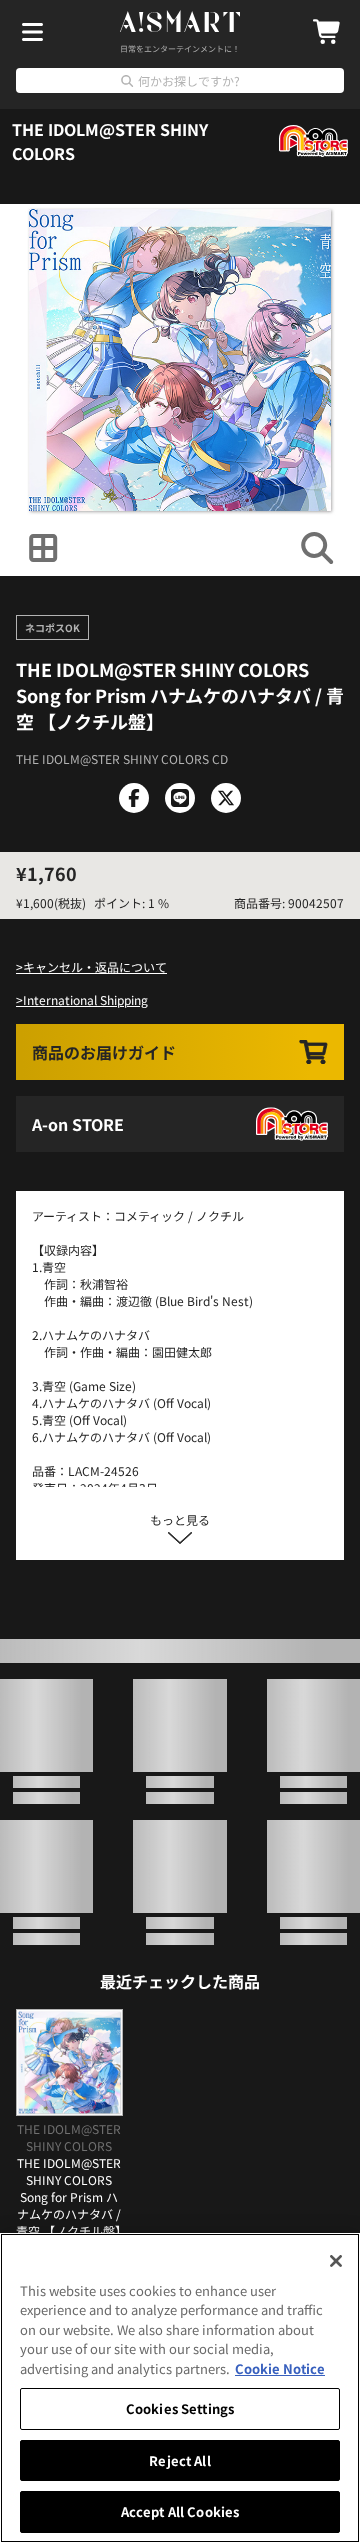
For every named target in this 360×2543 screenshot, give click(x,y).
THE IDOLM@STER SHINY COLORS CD (122, 832)
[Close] (336, 2261)
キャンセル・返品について (95, 1113)
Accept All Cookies (180, 2511)
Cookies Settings (180, 2408)
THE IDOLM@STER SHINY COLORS (110, 141)
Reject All (179, 2460)
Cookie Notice (280, 2368)
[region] (180, 2388)
